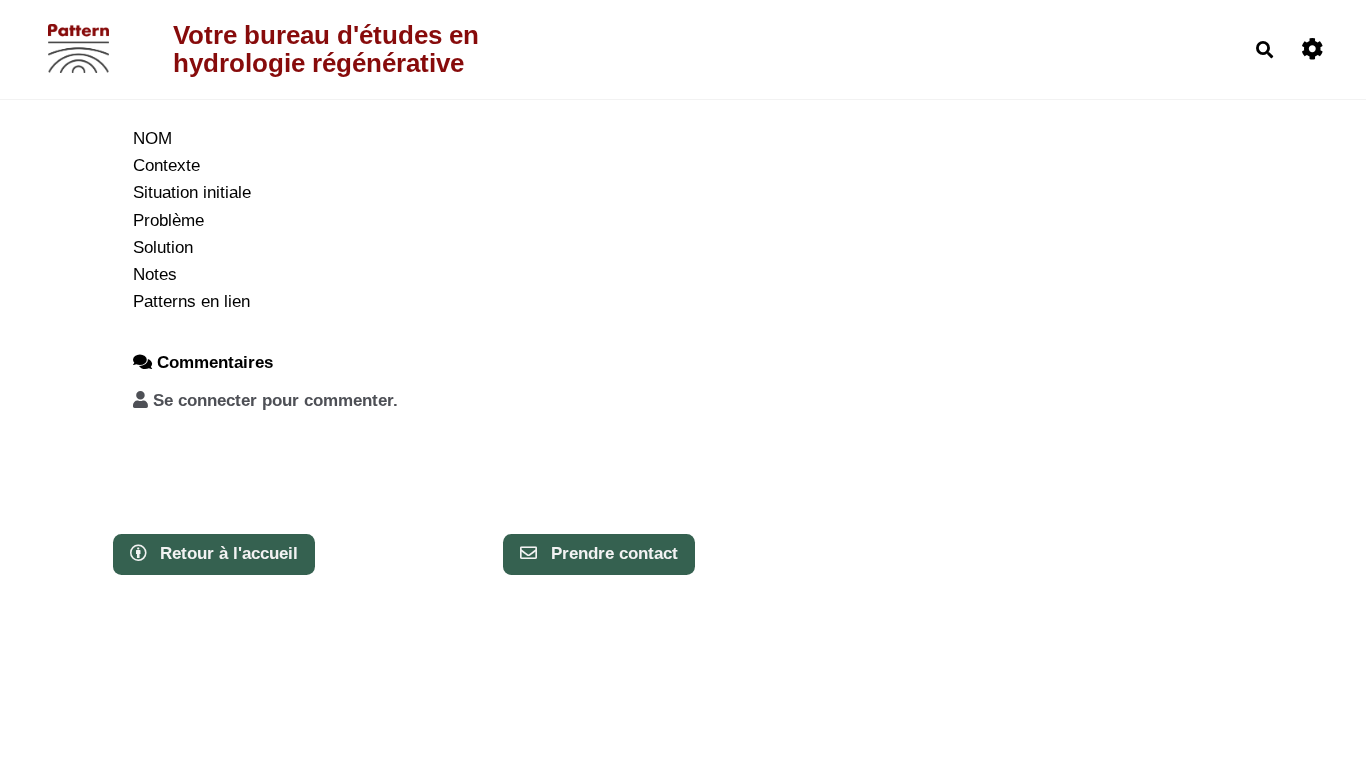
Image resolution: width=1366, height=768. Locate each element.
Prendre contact (612, 553)
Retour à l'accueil (226, 553)
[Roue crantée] (1312, 49)
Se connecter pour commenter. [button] (273, 400)
